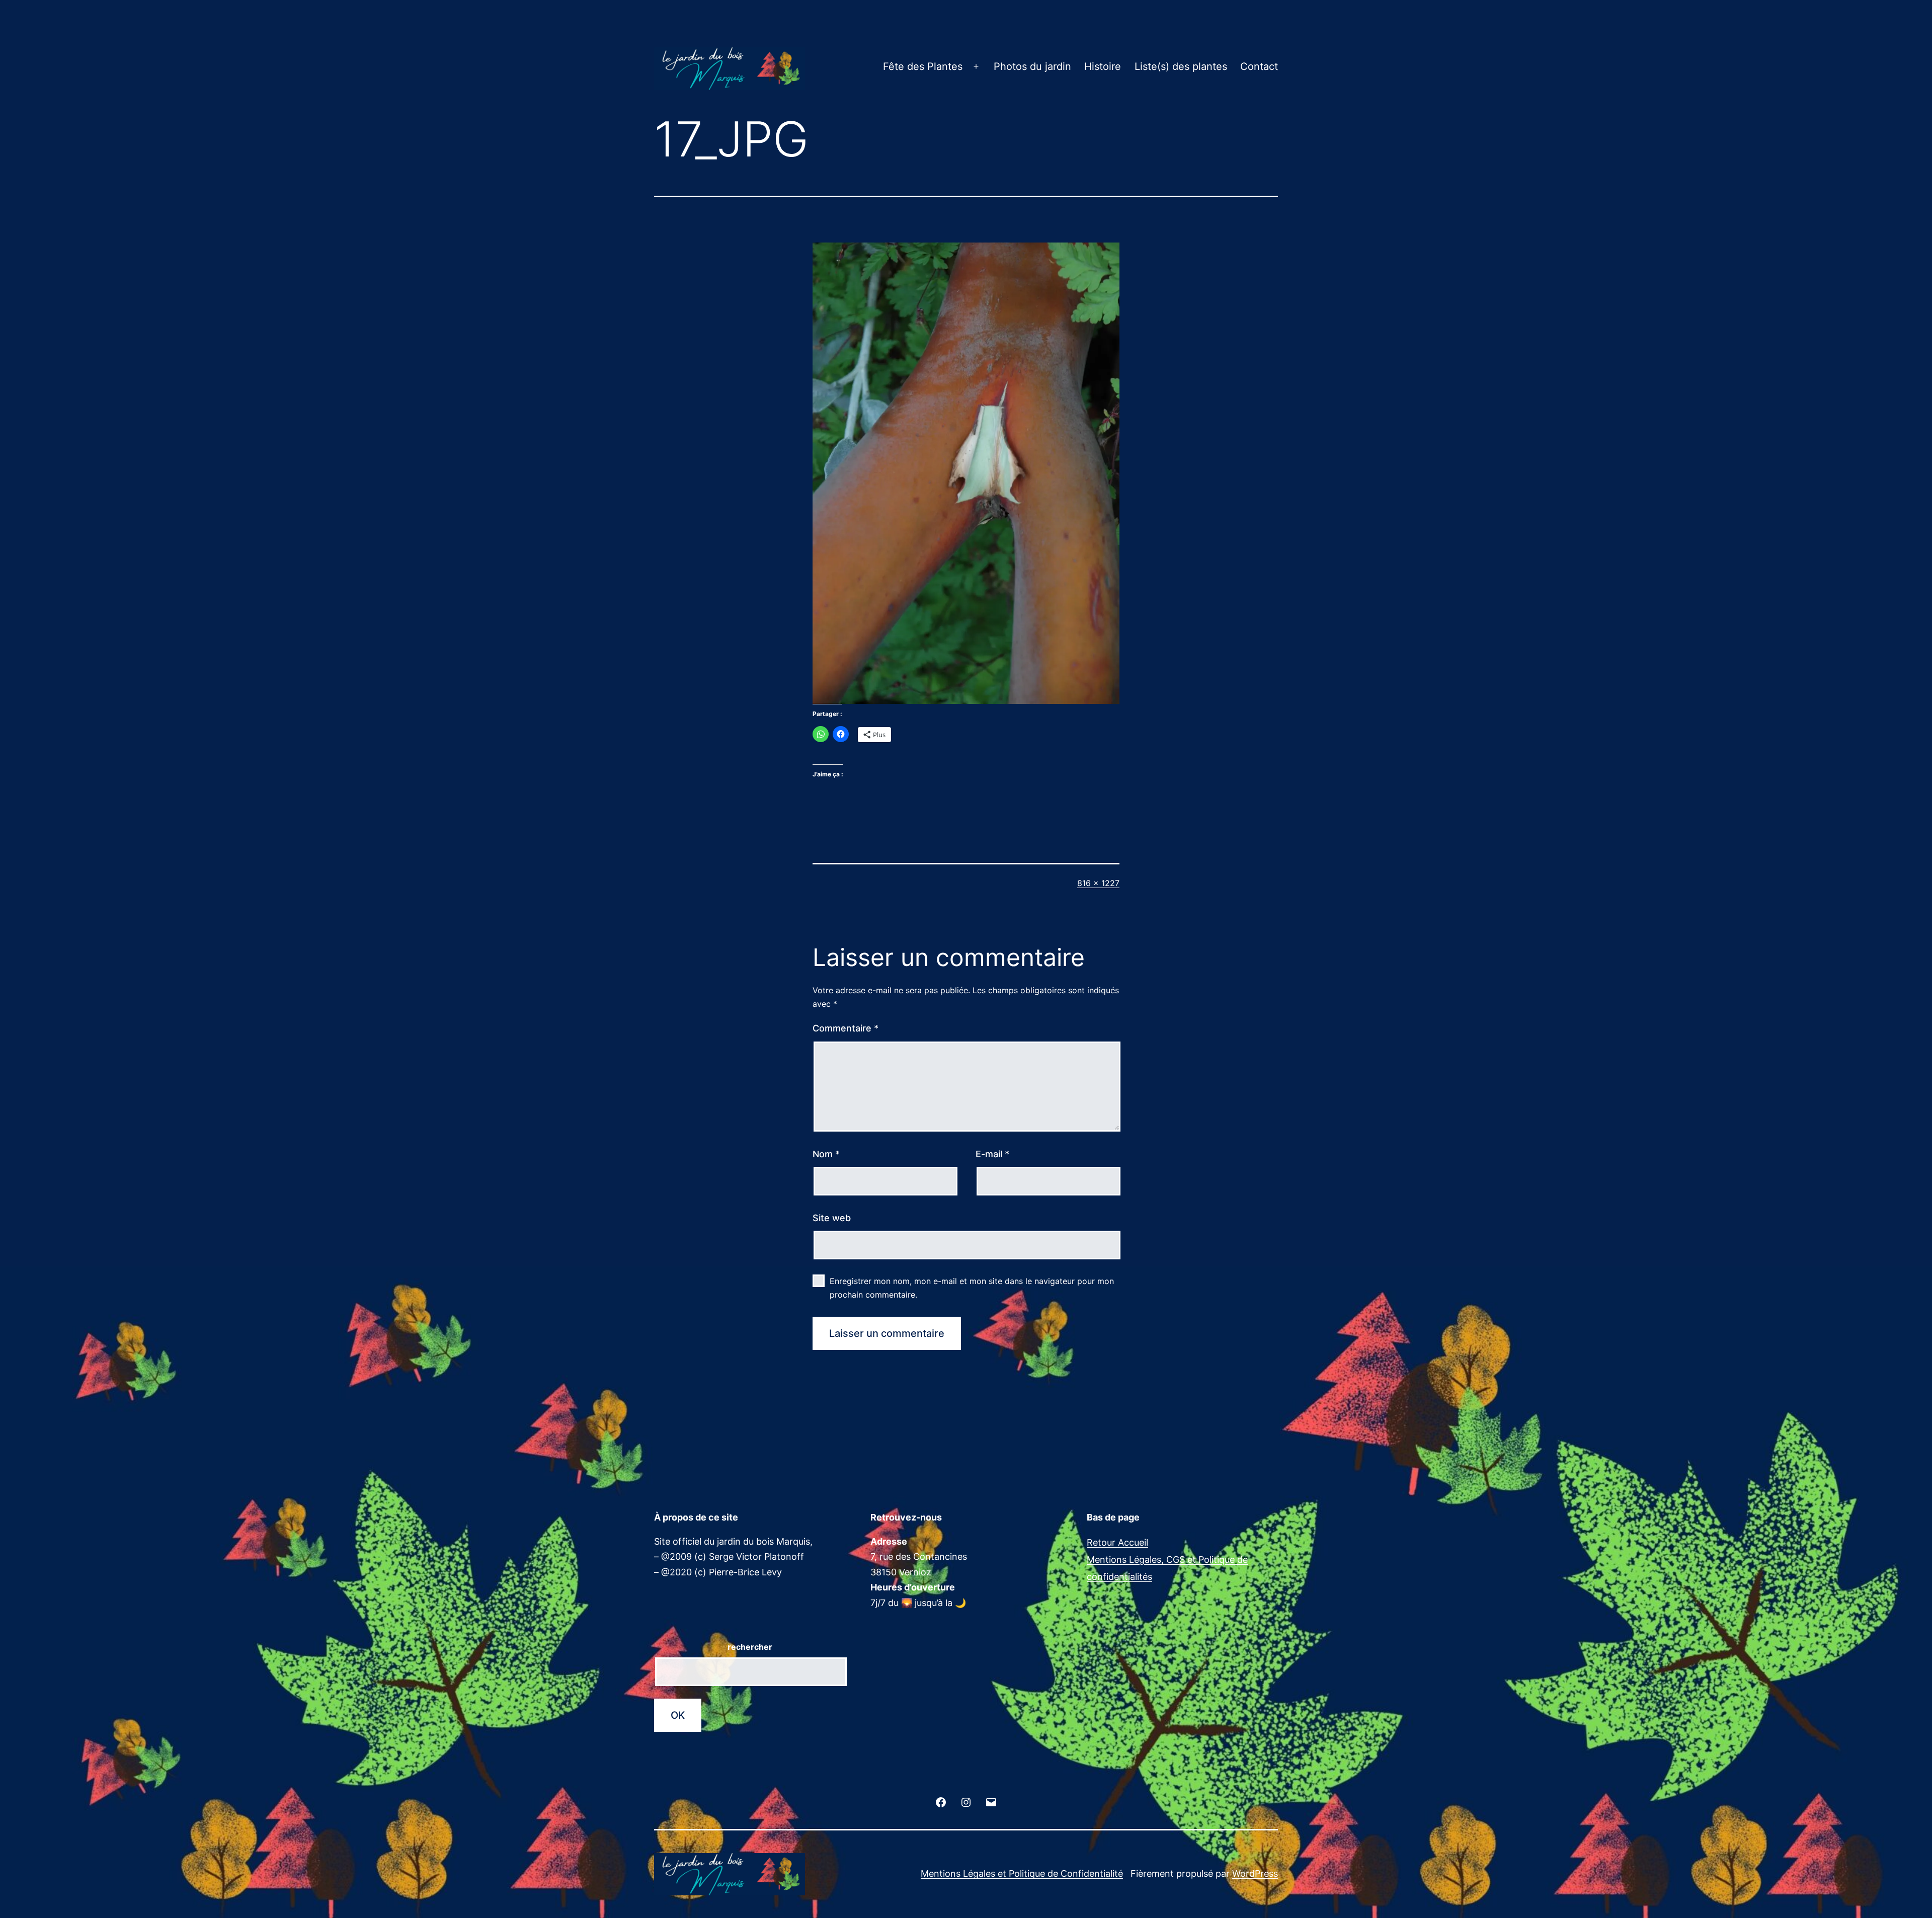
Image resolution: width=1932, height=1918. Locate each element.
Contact (1259, 66)
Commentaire (846, 1028)
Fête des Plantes (923, 66)
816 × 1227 (1098, 883)
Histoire (1103, 66)
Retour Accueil (1117, 1542)
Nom (826, 1154)
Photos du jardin (1032, 66)
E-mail (992, 1154)
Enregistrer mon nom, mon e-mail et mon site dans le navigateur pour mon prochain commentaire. (972, 1288)
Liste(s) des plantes (1181, 66)
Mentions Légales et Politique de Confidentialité (1022, 1873)
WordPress (1255, 1873)
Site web (832, 1218)
